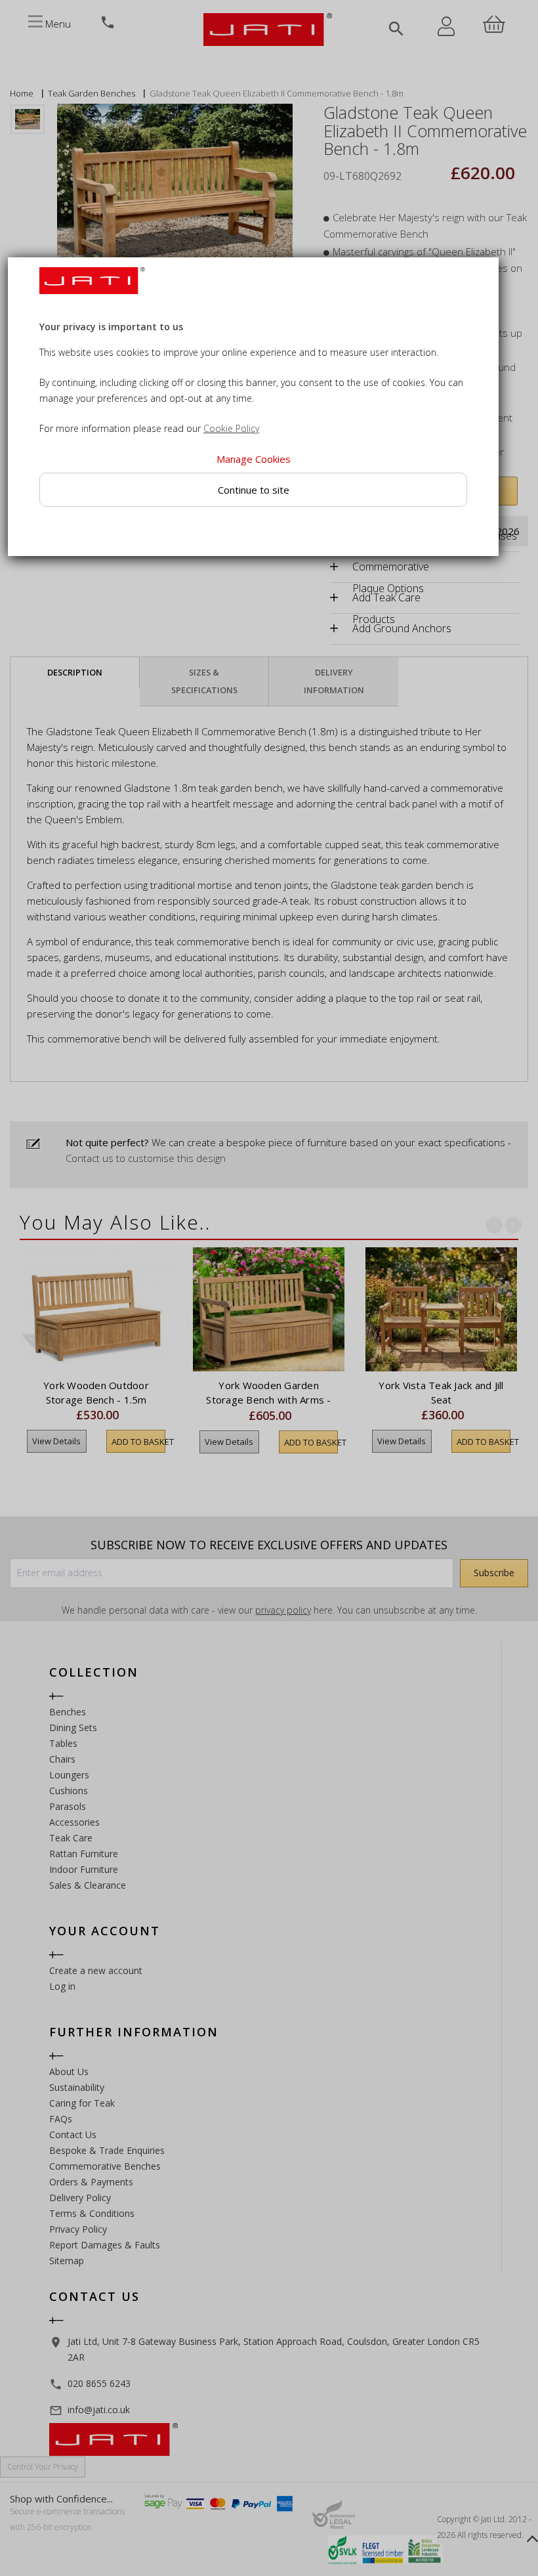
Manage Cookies (254, 460)
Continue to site (254, 490)
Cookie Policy (231, 429)
